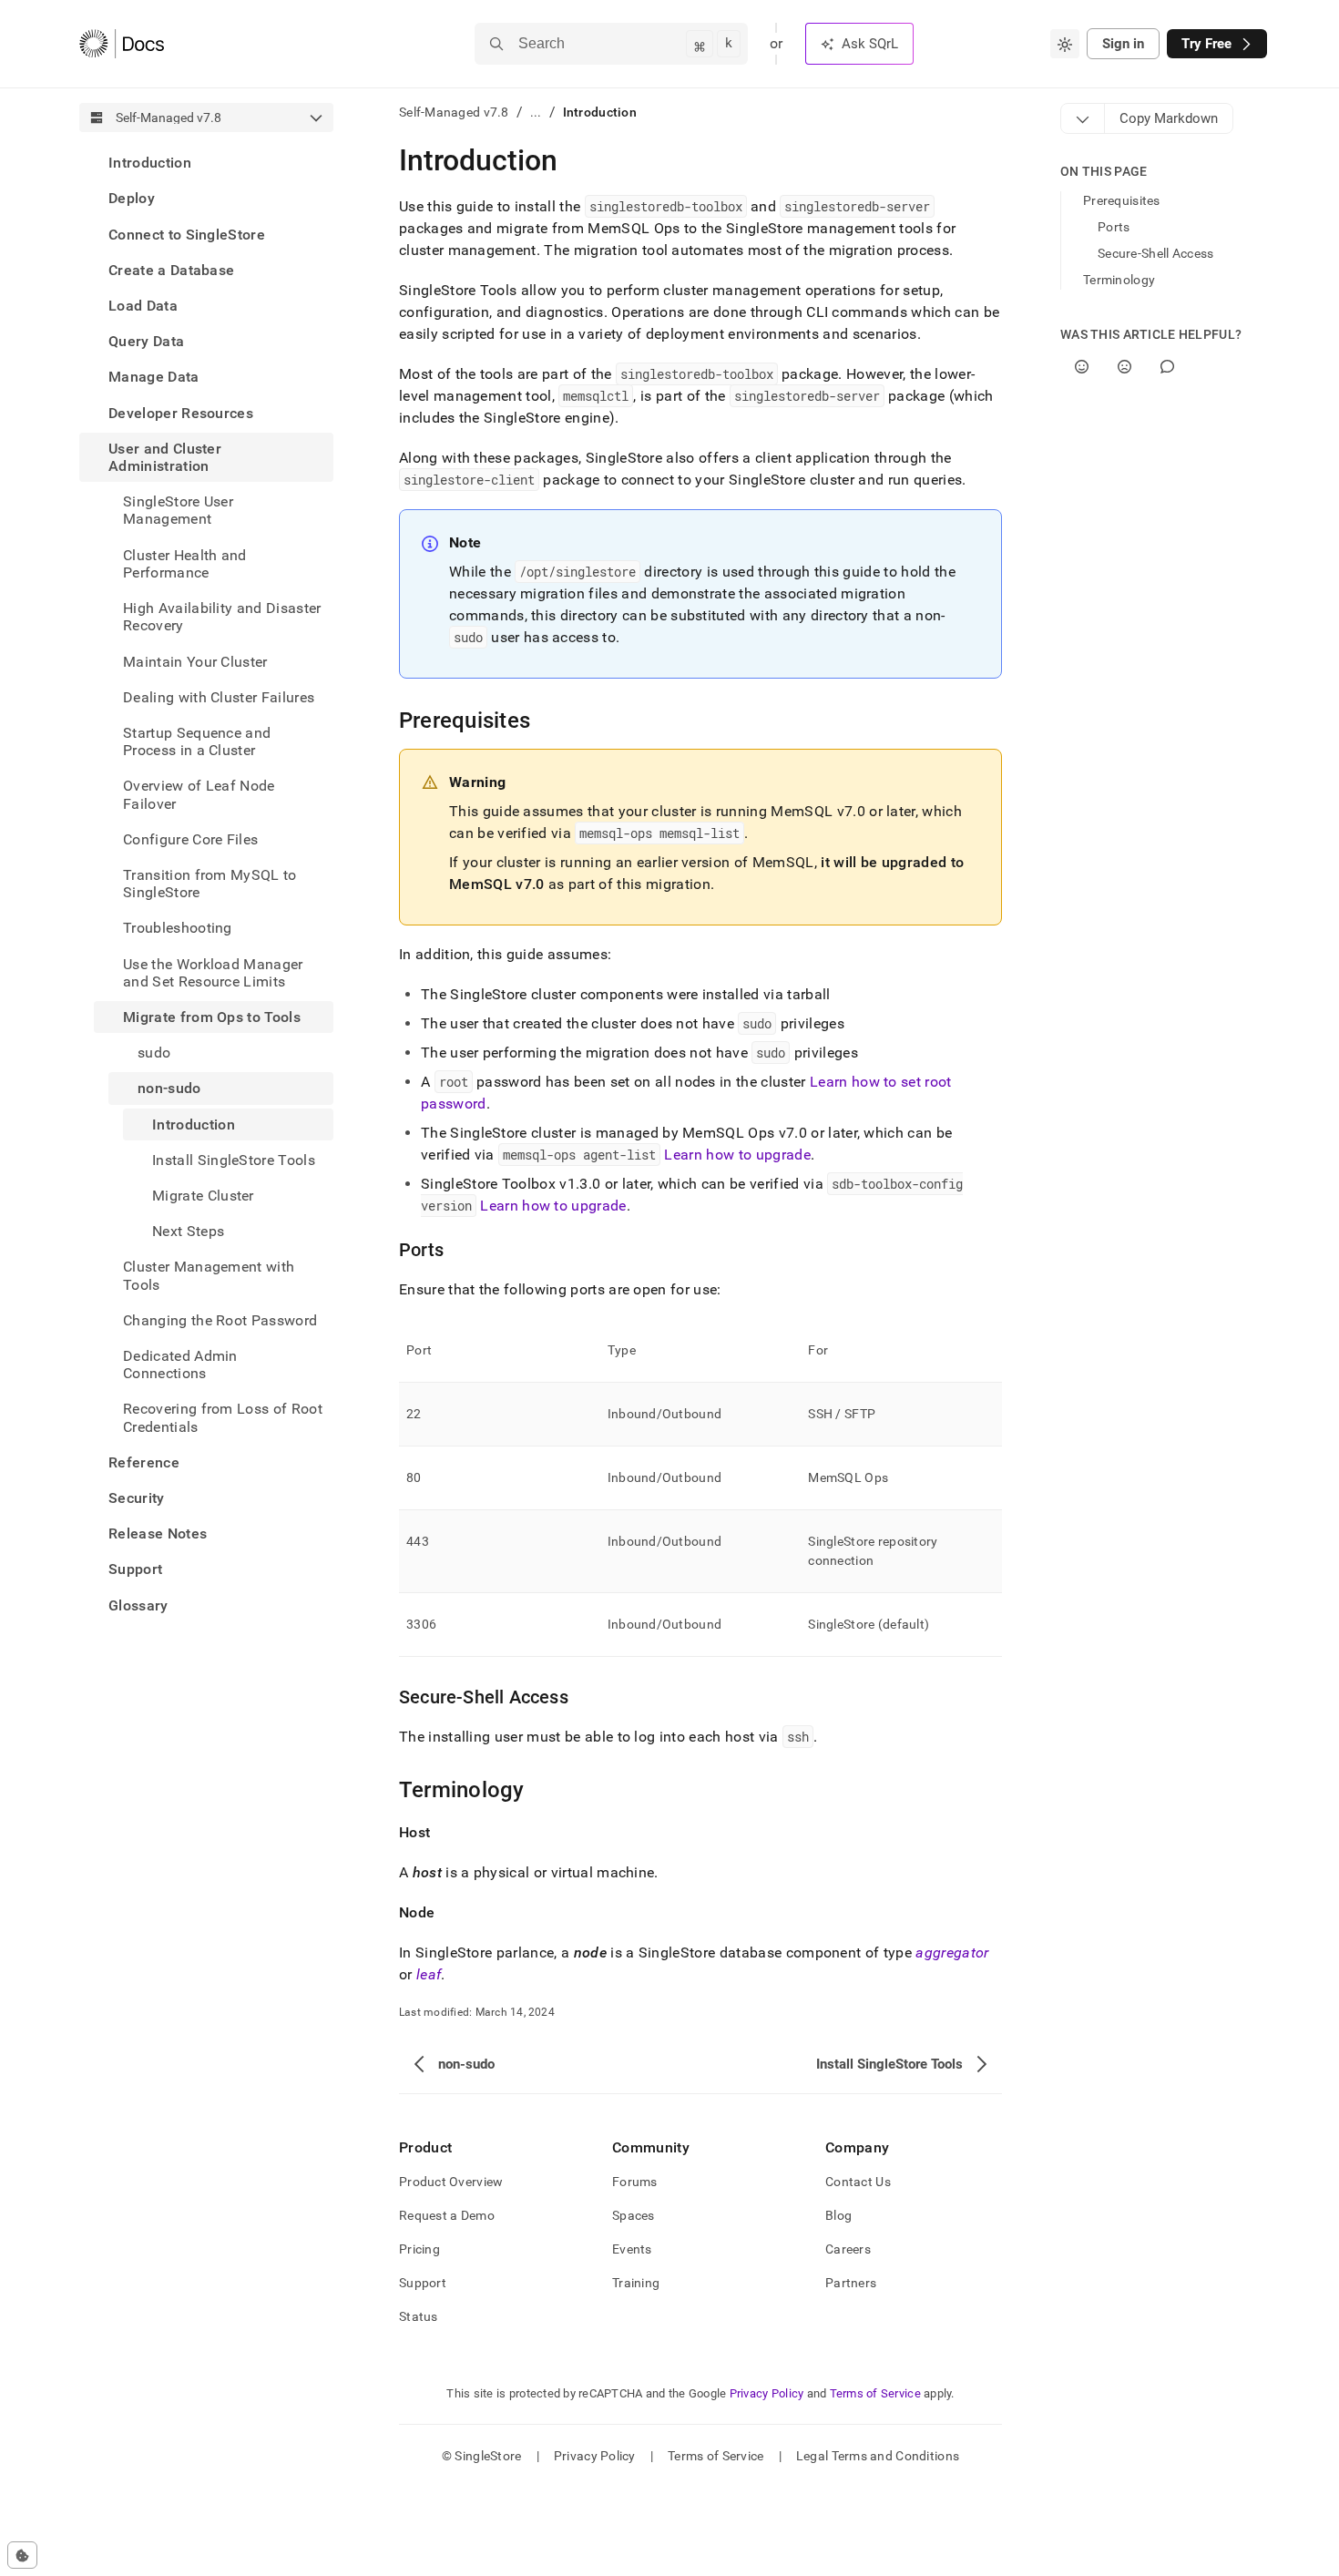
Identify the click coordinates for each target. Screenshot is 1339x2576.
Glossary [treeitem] (138, 1605)
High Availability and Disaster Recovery (222, 617)
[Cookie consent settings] (22, 2555)
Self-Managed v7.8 (454, 112)
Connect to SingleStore (187, 234)
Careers (848, 2249)
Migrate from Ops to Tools (212, 1017)
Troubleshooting (178, 928)
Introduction (150, 163)
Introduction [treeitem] (194, 1124)
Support (135, 1569)
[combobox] (1065, 44)
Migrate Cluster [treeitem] (203, 1196)
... (536, 112)
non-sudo (169, 1088)
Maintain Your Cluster (195, 661)
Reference (144, 1462)
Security (137, 1498)
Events (632, 2249)
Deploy (132, 198)
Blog (838, 2215)
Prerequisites (1122, 200)
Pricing (419, 2249)
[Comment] (1167, 367)
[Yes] (1082, 367)
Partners (851, 2283)
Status (419, 2316)
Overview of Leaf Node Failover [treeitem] (199, 794)
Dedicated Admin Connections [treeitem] (180, 1365)
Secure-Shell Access (1155, 253)
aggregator (952, 1952)
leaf (429, 1974)
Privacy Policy (767, 2393)
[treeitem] (206, 163)
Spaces (634, 2215)
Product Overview (451, 2182)
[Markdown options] (1083, 118)
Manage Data (154, 377)
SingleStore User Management (178, 510)
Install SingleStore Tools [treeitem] (234, 1160)
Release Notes (158, 1533)
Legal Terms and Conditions (878, 2456)
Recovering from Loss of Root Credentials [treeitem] (223, 1417)
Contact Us (858, 2182)
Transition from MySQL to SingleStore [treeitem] (210, 884)
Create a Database (171, 270)
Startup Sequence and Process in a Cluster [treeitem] (197, 741)
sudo (154, 1053)
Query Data (146, 341)
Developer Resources (181, 412)
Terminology (1119, 280)
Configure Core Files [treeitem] (190, 838)
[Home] (122, 44)
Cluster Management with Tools (209, 1275)
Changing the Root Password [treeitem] (220, 1320)
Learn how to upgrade (737, 1155)
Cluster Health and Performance (185, 563)
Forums (635, 2182)
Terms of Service (875, 2393)
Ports (1114, 227)
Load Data (143, 306)
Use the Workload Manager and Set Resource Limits (213, 972)
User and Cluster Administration (165, 457)
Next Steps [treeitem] (188, 1231)
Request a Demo (447, 2215)
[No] (1124, 367)
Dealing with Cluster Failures (219, 696)
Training (636, 2283)
